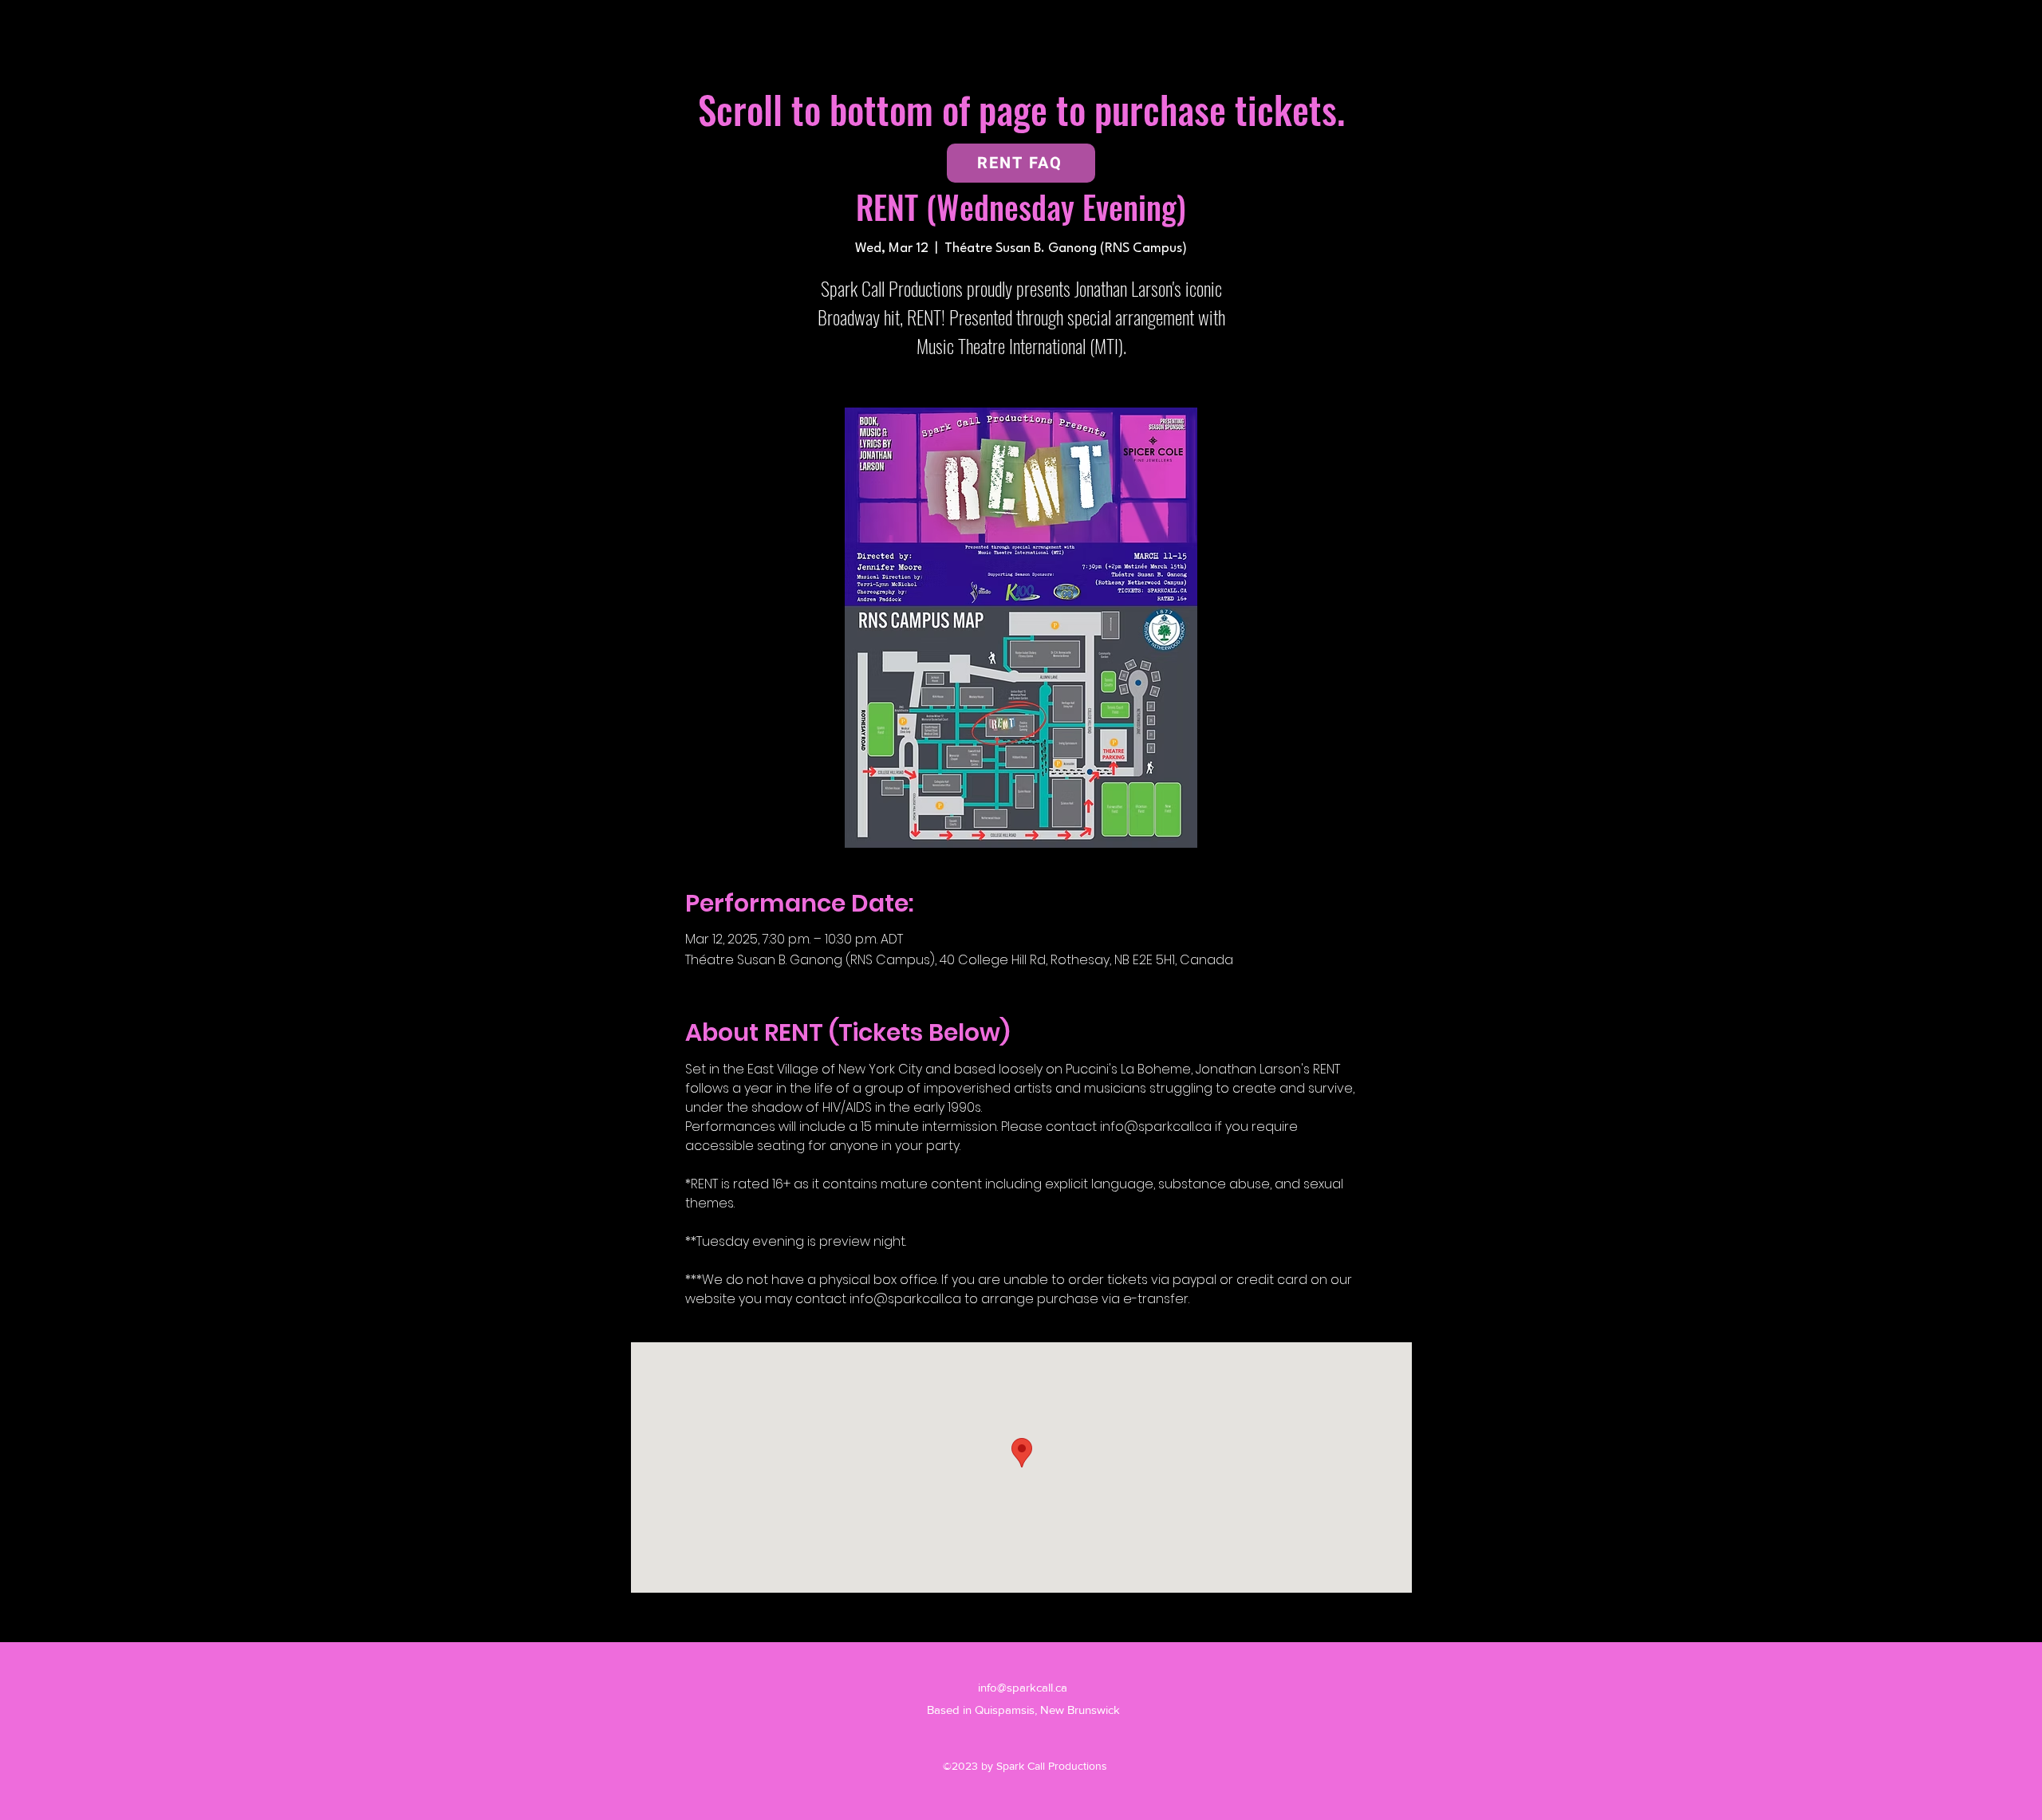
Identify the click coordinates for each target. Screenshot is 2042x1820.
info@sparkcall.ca (1023, 1687)
